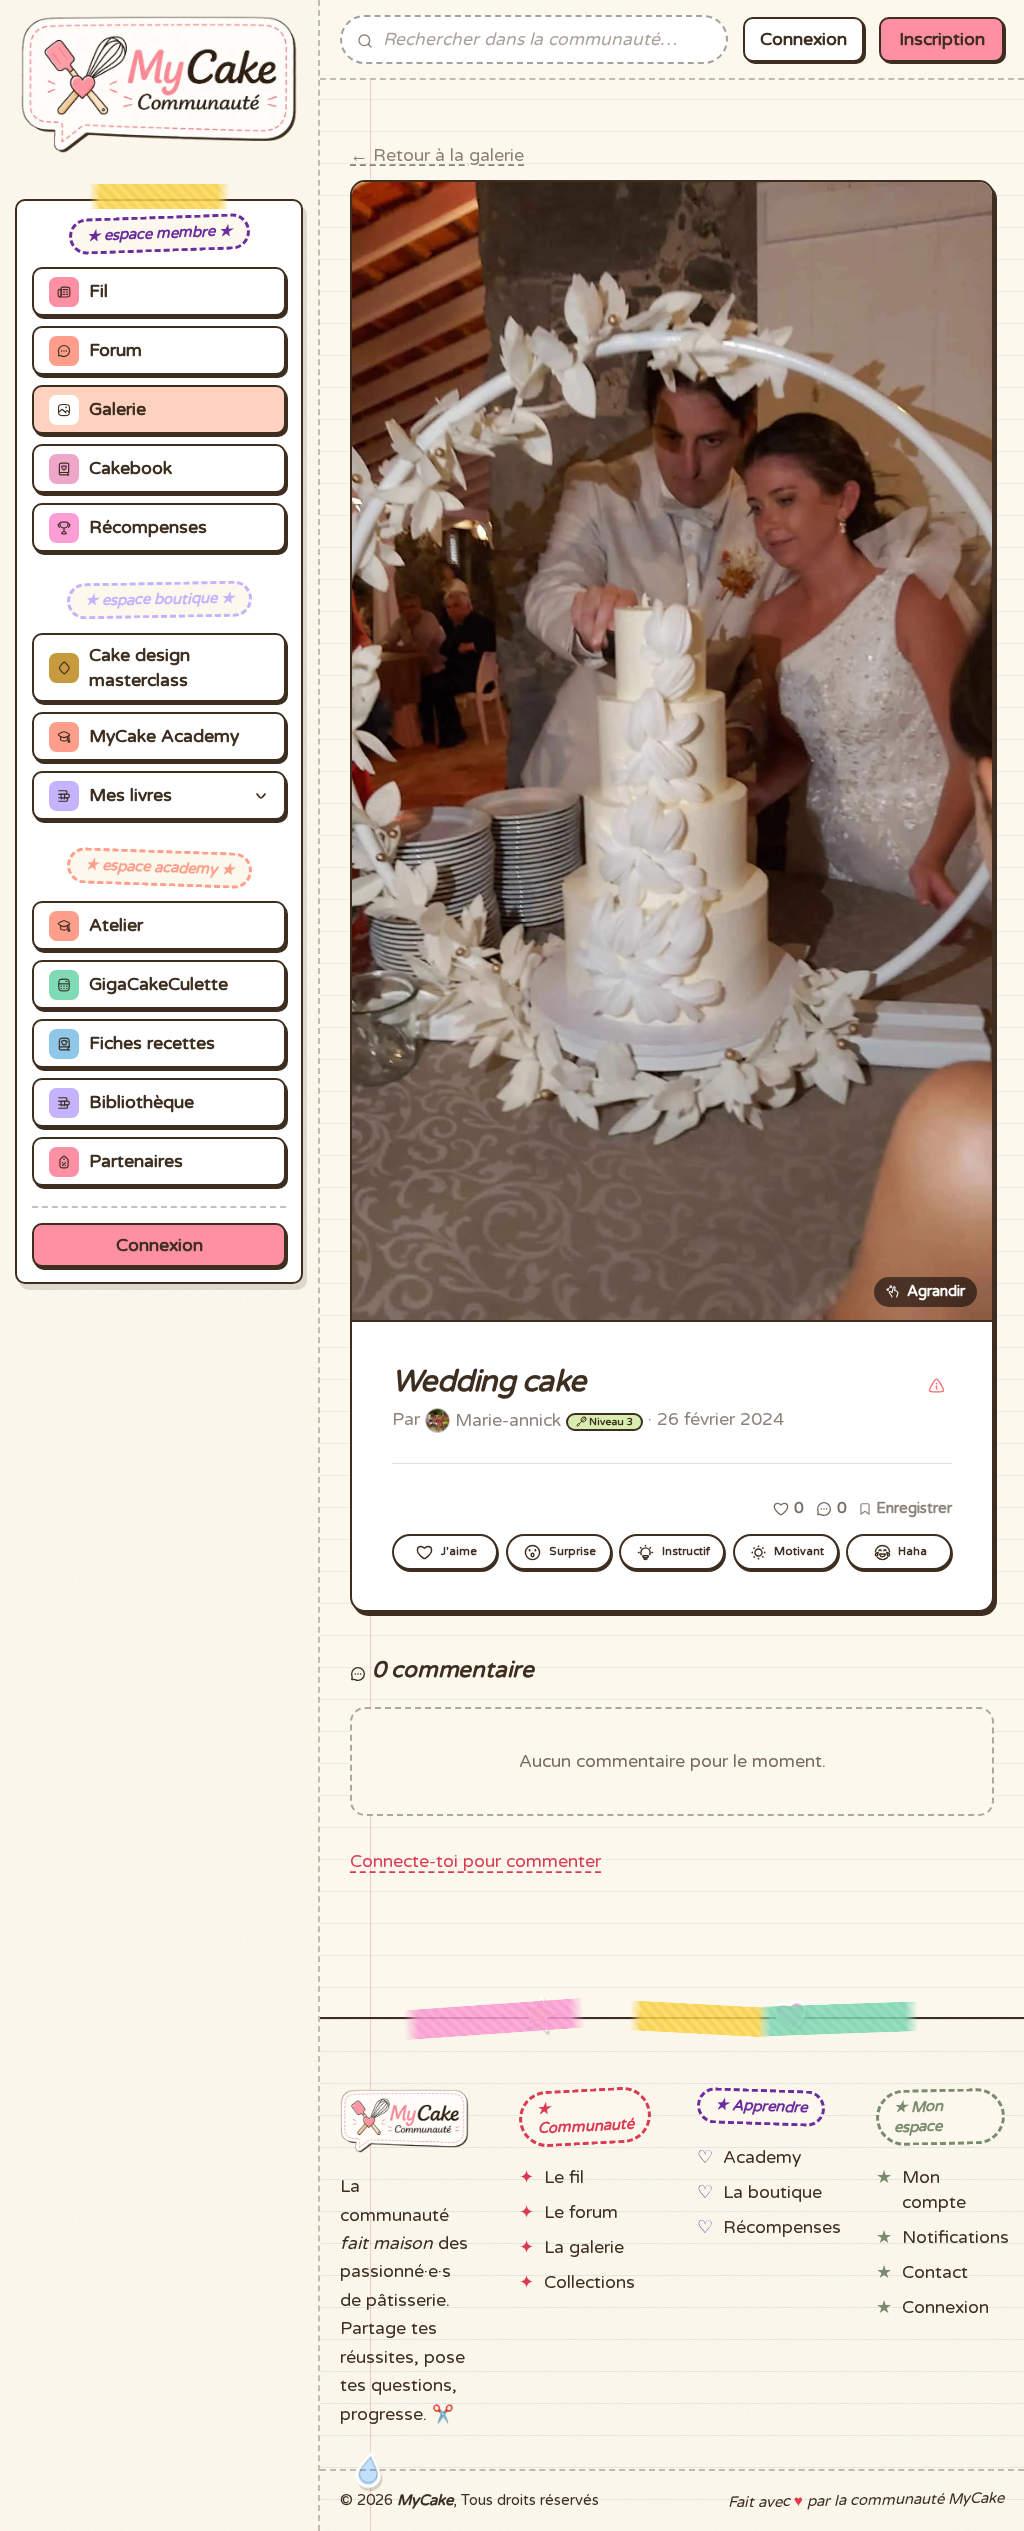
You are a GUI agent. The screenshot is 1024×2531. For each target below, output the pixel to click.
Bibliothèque (141, 1102)
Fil (98, 291)
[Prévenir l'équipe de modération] (936, 1385)
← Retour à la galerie (437, 155)
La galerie (584, 2247)
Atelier (116, 925)
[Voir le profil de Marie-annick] (437, 1420)
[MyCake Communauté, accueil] (159, 84)
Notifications (955, 2237)
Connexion (159, 1245)
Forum (115, 350)
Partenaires (136, 1161)
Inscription (942, 39)
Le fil (564, 2177)
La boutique (772, 2192)
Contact (935, 2272)
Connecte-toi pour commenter (475, 1861)
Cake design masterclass (139, 668)
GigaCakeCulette (158, 984)
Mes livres (130, 795)
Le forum (581, 2212)
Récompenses (148, 527)
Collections (589, 2282)
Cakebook (130, 468)
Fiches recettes (152, 1043)
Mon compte (934, 2190)
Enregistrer (912, 1508)
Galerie (117, 409)
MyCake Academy (164, 736)
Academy (762, 2157)
